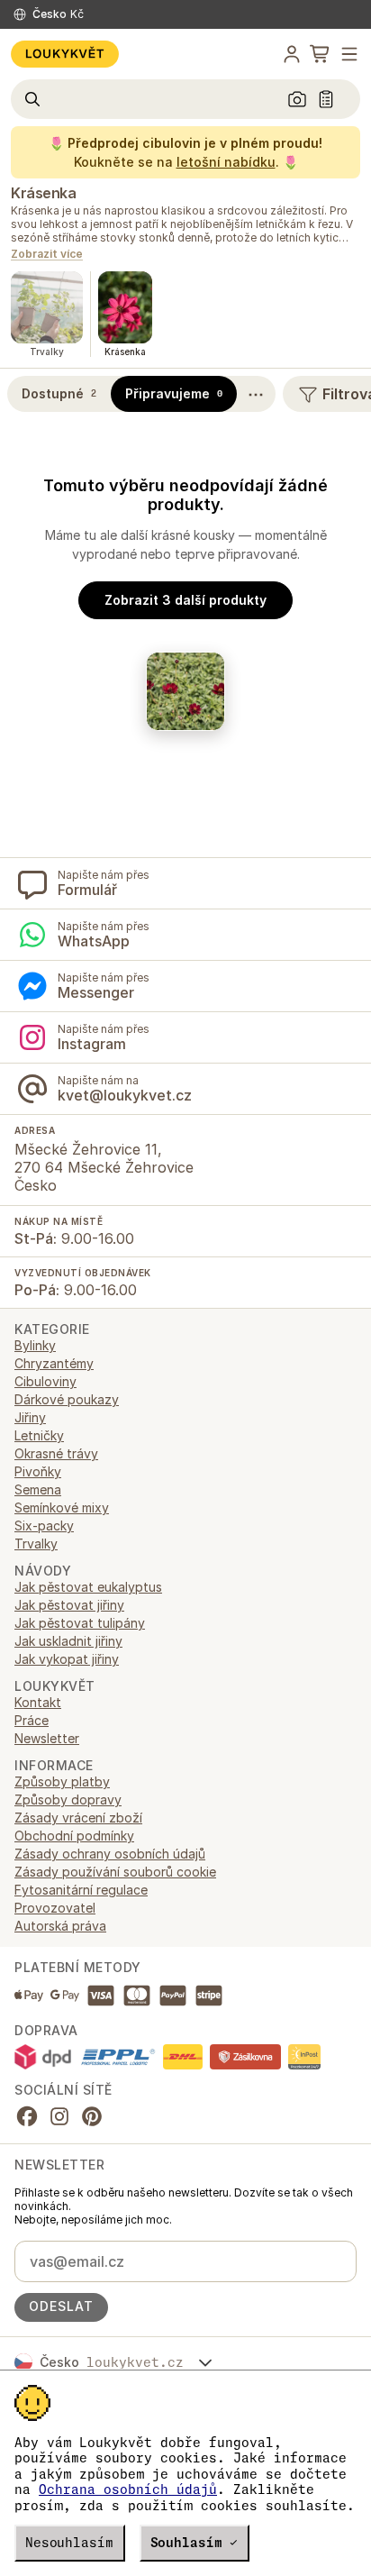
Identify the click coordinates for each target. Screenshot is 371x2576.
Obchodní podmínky (74, 1836)
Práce (32, 1720)
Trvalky (36, 1544)
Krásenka (43, 193)
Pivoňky (38, 1471)
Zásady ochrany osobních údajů (110, 1854)
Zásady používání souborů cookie (115, 1872)
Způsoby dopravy (68, 1800)
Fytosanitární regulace (81, 1890)
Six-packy (44, 1526)
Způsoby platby (62, 1781)
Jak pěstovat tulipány (80, 1623)
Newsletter (47, 1738)
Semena (38, 1489)
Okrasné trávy (56, 1453)
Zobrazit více (47, 255)
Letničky (39, 1435)
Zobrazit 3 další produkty (185, 600)
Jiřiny (30, 1417)
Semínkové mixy (62, 1507)
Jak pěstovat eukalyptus (88, 1587)
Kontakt (38, 1702)
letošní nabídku (226, 162)
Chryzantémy (54, 1363)
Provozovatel (55, 1908)
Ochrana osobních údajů (128, 2489)
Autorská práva (60, 1926)
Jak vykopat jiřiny (67, 1659)
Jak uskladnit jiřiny (68, 1641)
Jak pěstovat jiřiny (69, 1605)
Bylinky (35, 1345)
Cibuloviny (45, 1381)
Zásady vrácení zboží (78, 1818)
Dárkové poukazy (67, 1399)
